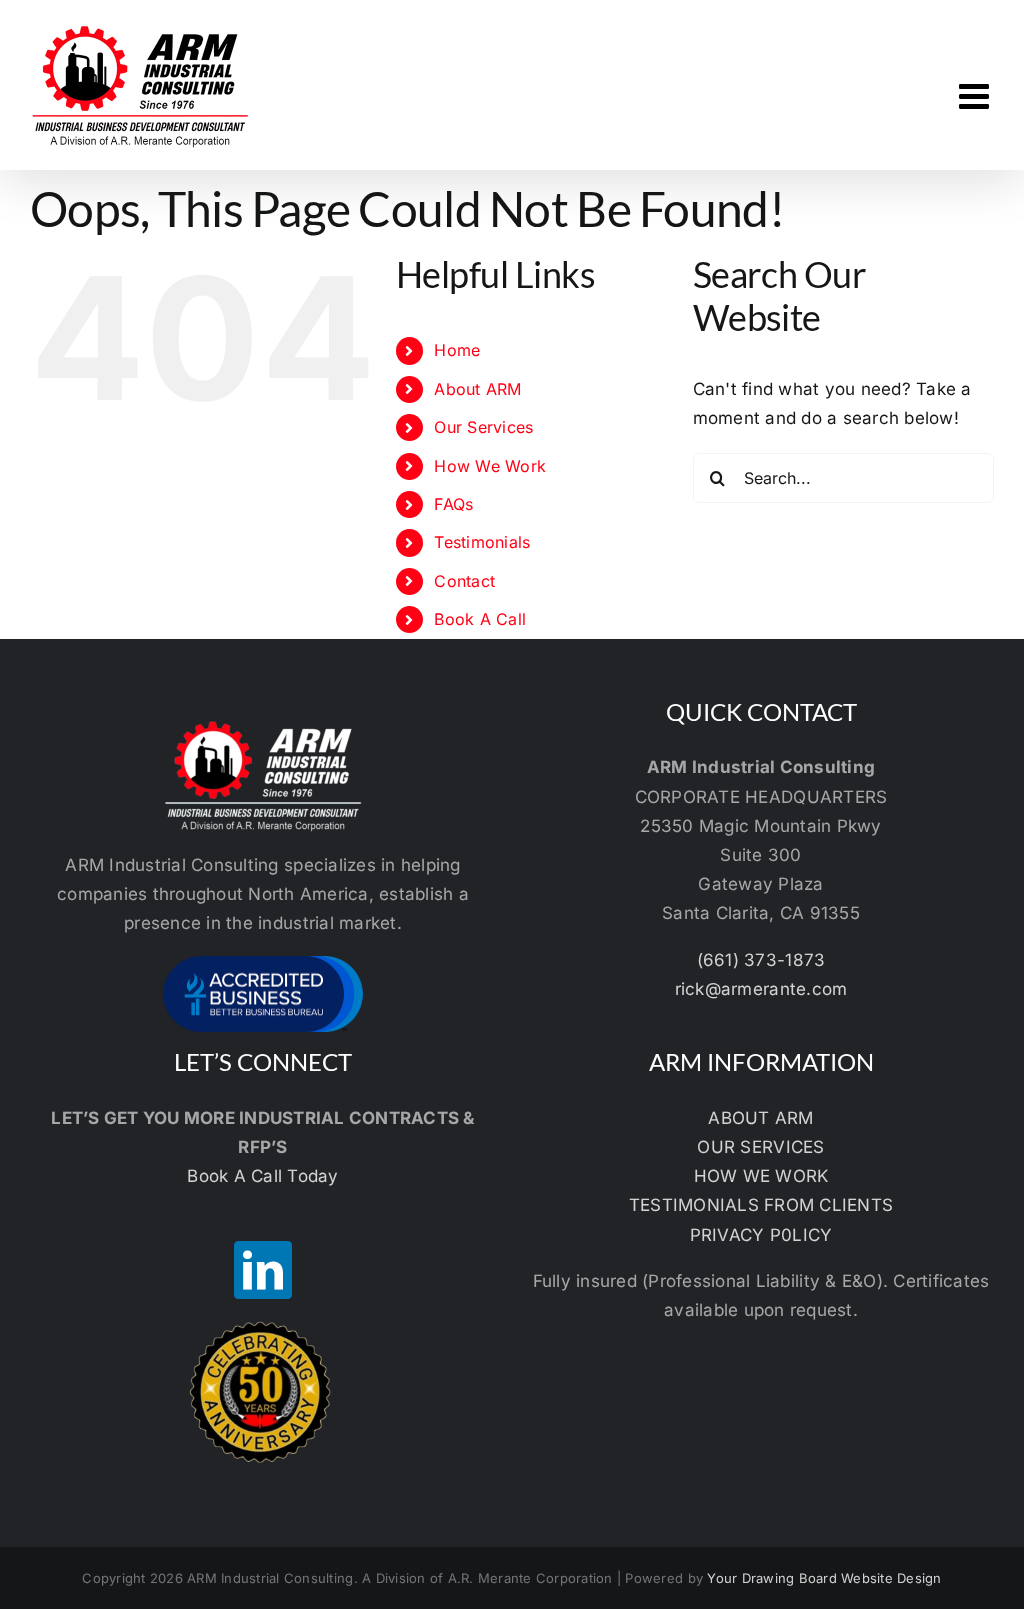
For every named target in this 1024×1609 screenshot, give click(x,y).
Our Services (483, 427)
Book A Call (480, 619)
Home (457, 350)
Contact (464, 581)
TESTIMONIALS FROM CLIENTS (761, 1205)
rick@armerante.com (761, 989)
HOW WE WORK (761, 1176)
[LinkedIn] (263, 1270)
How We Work (490, 466)
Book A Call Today (262, 1176)
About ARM (477, 389)
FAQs (453, 504)
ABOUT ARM (760, 1118)
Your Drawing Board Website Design (824, 1578)
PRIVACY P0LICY (761, 1235)
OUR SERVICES (760, 1147)
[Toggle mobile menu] (976, 95)
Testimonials (482, 542)
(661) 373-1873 (761, 960)
